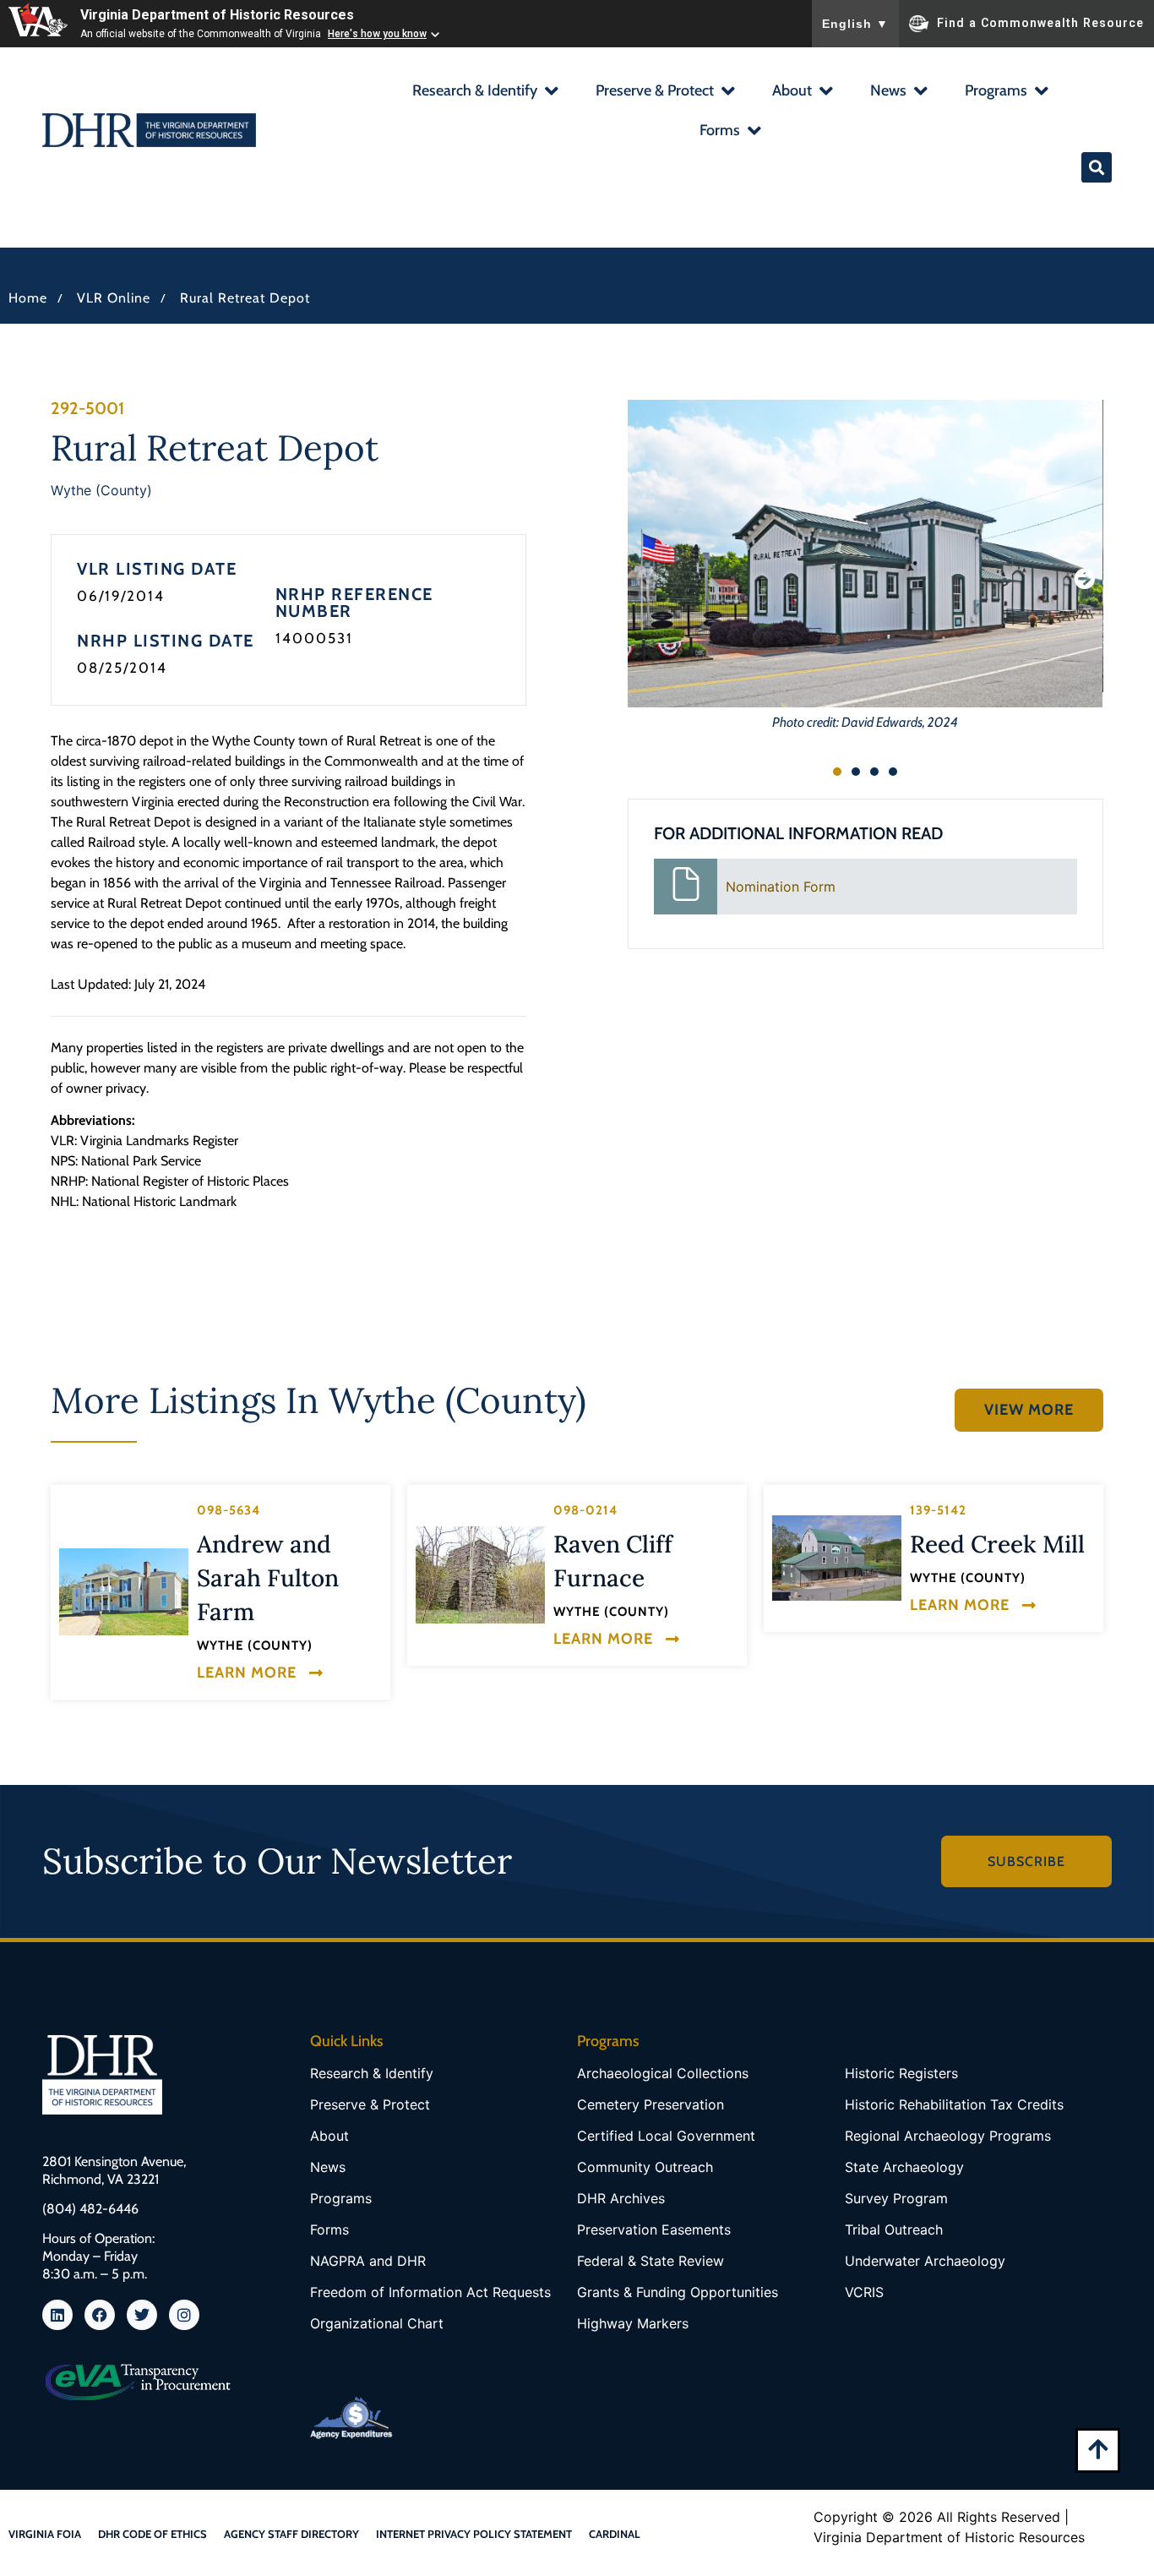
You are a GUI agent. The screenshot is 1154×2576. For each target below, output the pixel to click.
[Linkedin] (57, 2315)
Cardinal (615, 2534)
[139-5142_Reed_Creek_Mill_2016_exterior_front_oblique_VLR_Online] (837, 1558)
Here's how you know (377, 34)
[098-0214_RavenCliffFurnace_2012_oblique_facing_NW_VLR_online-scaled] (480, 1575)
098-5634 (229, 1510)
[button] (484, 93)
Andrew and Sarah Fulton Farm (268, 1578)
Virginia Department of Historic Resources (217, 15)
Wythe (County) (101, 490)
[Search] (1097, 167)
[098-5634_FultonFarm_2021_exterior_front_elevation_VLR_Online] (124, 1592)
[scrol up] (1098, 2449)
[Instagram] (184, 2315)
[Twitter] (142, 2315)
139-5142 (938, 1510)
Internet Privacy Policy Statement (474, 2534)
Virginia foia (45, 2534)
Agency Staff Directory (291, 2534)
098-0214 (585, 1510)
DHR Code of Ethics (152, 2534)
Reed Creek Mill (997, 1544)
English (855, 24)
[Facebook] (100, 2315)
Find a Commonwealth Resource (1040, 22)
